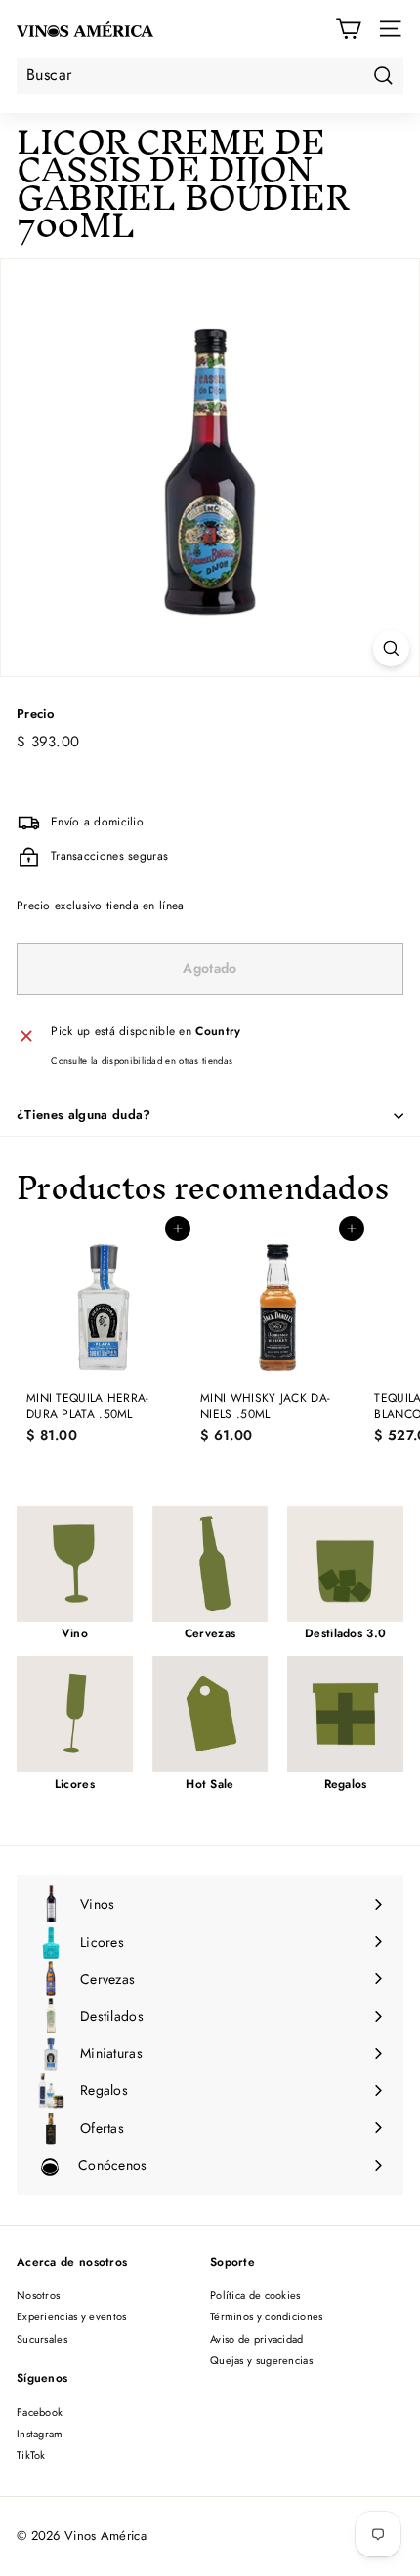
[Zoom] (391, 648)
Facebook (40, 2412)
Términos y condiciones (267, 2316)
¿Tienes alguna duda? (84, 1115)
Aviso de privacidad (257, 2339)
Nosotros (38, 2295)
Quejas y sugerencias (261, 2360)
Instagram (40, 2434)
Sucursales (42, 2339)
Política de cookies (255, 2295)
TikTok (31, 2455)
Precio (36, 715)
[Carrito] (348, 29)
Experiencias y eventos (72, 2316)
